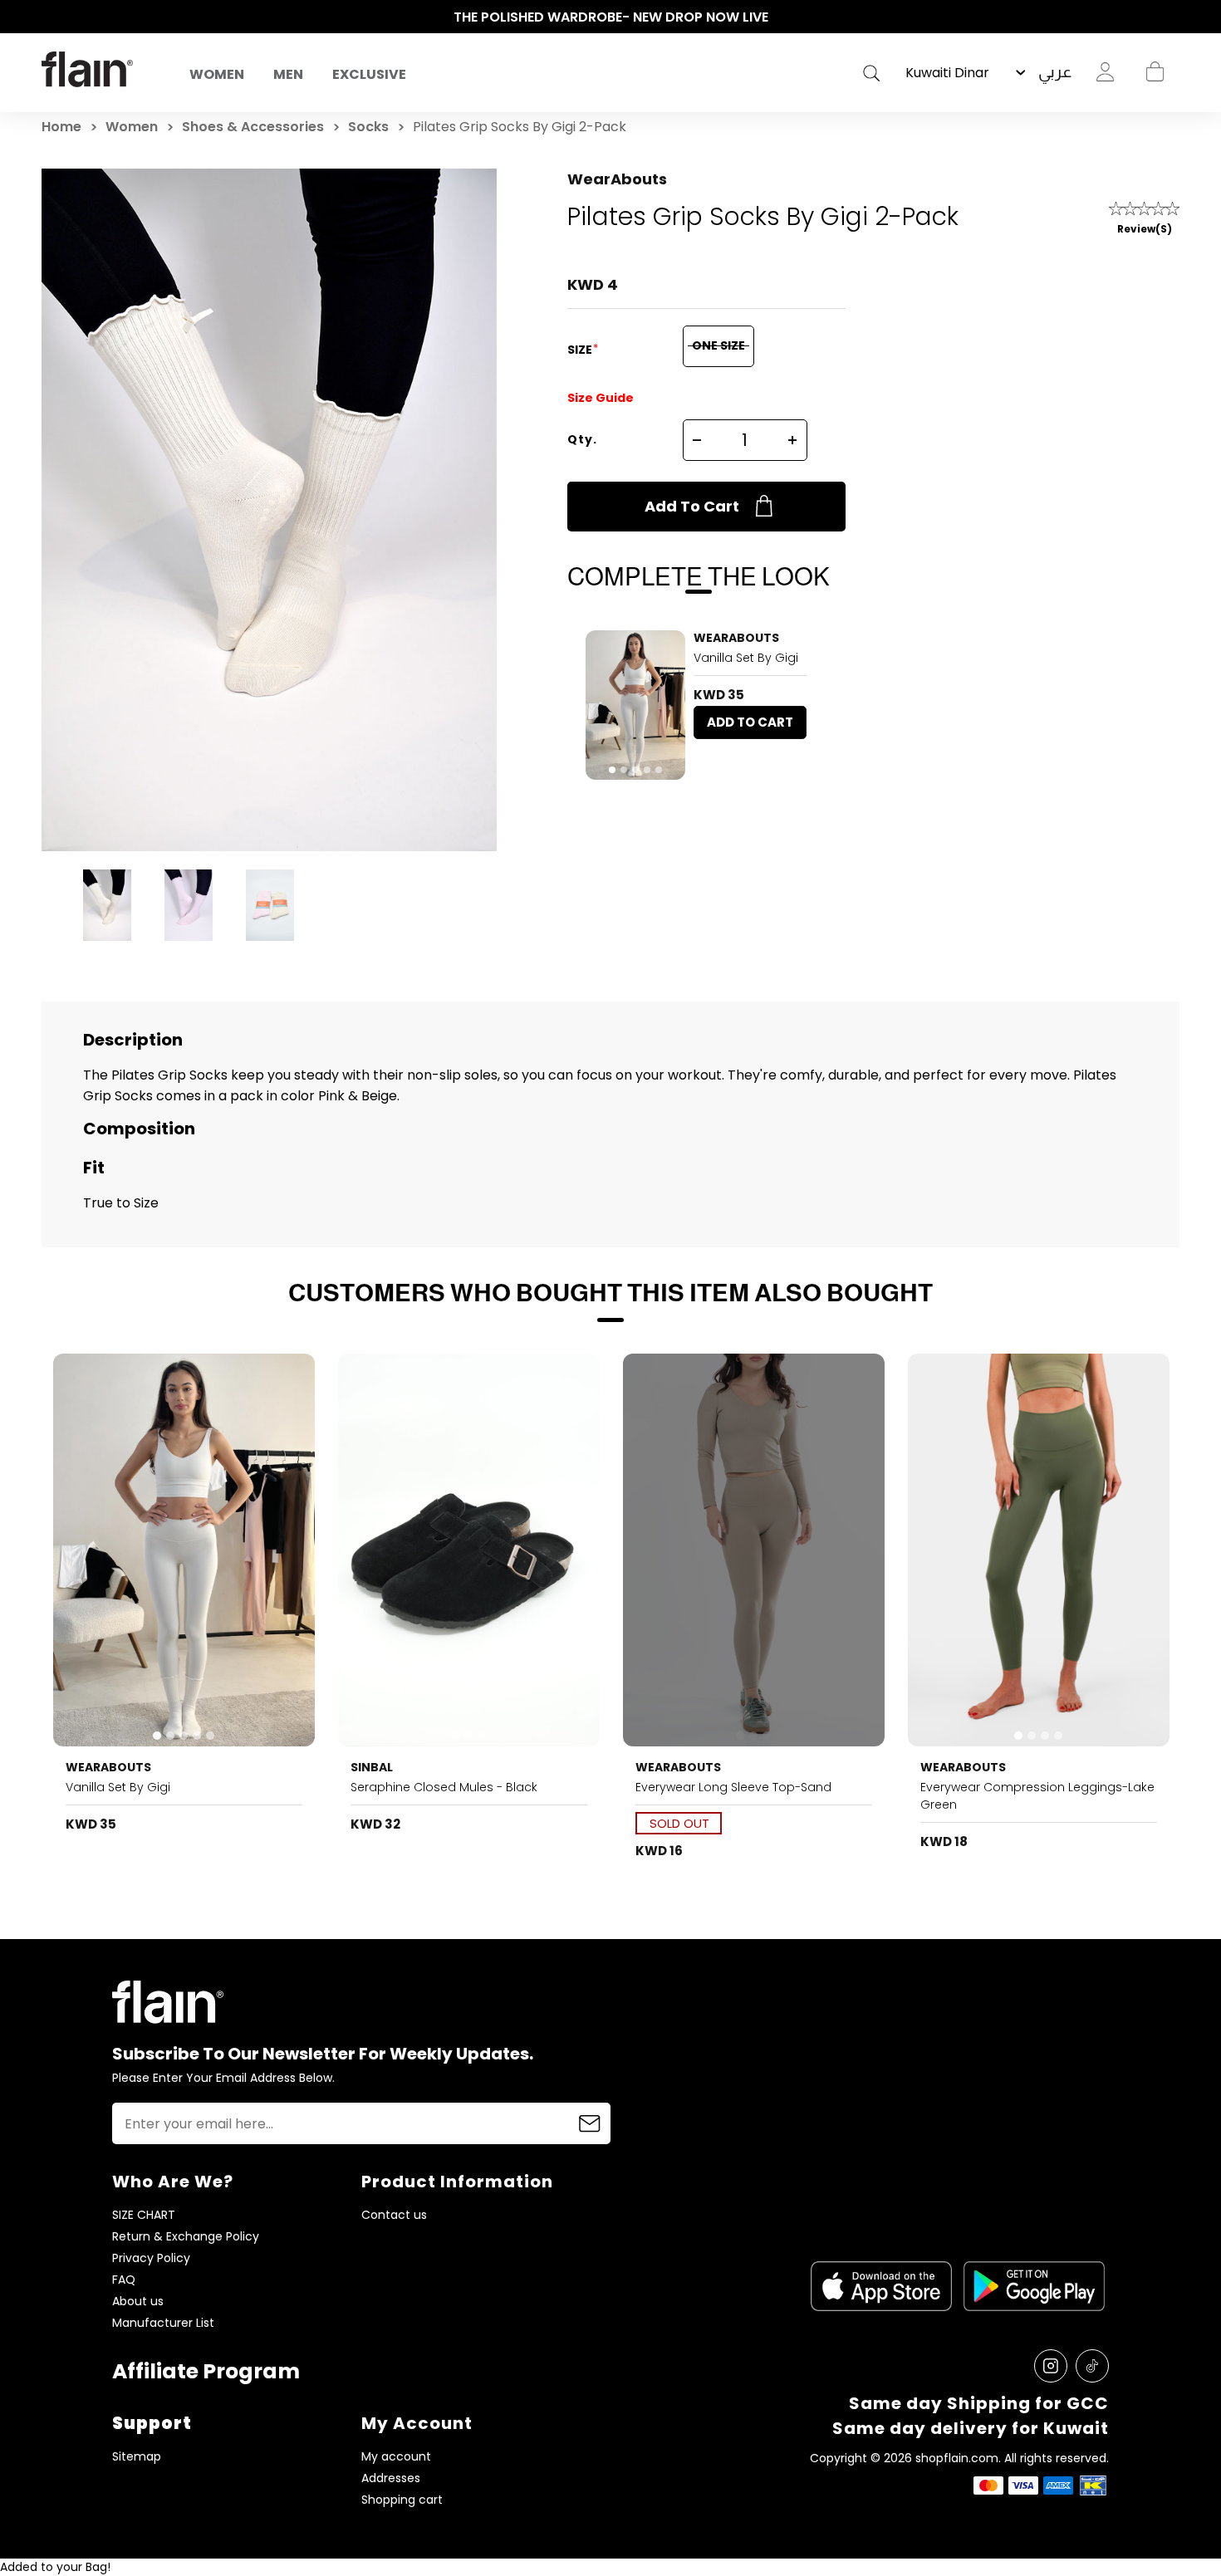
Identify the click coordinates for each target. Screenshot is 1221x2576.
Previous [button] (50, 17)
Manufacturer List (163, 2323)
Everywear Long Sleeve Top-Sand (733, 1787)
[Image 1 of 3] (469, 1550)
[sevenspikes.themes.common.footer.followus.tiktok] (1092, 2366)
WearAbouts (617, 179)
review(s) (1145, 229)
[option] (610, 17)
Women (217, 74)
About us (138, 2302)
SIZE (581, 350)
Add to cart (692, 506)
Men (288, 74)
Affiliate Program (206, 2371)
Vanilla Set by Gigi (746, 658)
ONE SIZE (718, 345)
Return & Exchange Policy (186, 2237)
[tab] (612, 770)
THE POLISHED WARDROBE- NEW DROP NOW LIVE (611, 17)
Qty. (582, 439)
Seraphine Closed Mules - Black (444, 1787)
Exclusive (369, 74)
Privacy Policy (151, 2258)
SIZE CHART (144, 2215)
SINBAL (372, 1767)
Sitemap (137, 2457)
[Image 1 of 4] (1039, 1550)
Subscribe (590, 2123)
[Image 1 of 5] (635, 705)
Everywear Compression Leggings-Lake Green (1037, 1796)
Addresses (391, 2478)
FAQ (124, 2280)
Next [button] (1171, 17)
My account (396, 2457)
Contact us (394, 2215)
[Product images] (635, 705)
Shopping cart (1155, 72)
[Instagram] (1051, 2366)
